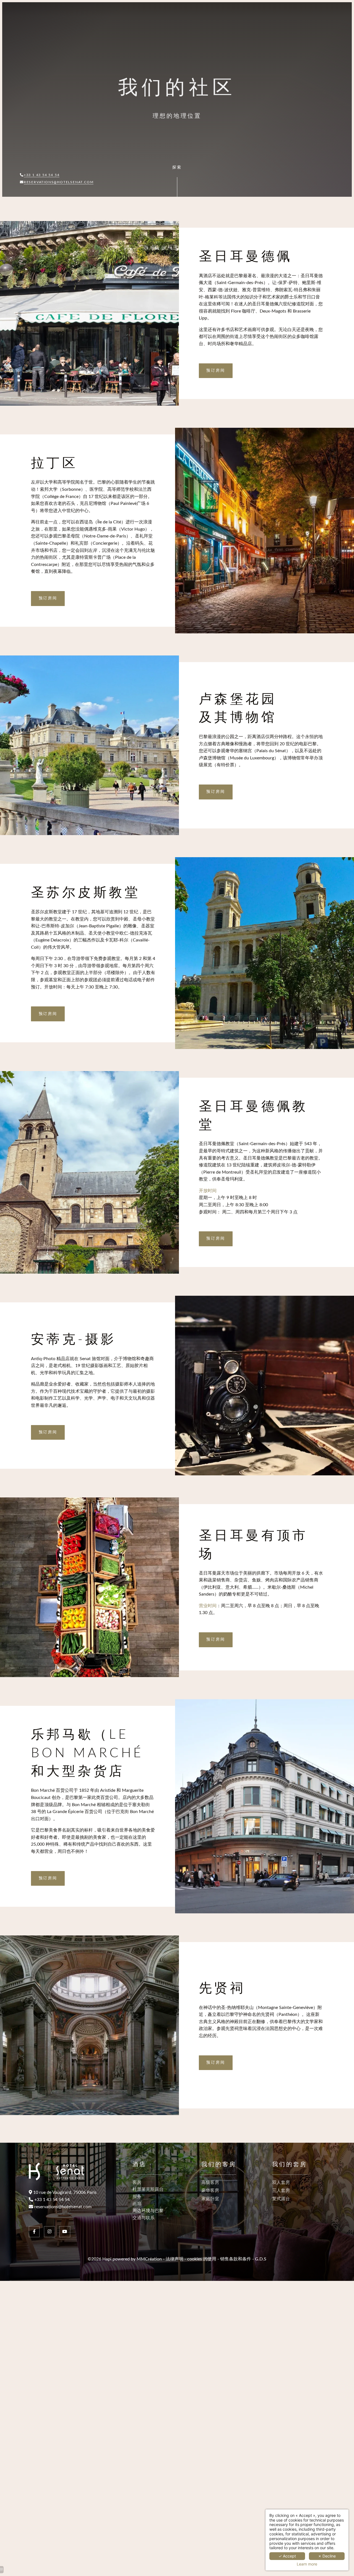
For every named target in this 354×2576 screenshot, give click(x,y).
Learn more (307, 2564)
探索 (177, 167)
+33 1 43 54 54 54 (42, 175)
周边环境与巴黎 (148, 2211)
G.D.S (261, 2259)
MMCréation (149, 2259)
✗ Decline (327, 2556)
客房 (137, 2182)
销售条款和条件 (236, 2259)
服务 (137, 2197)
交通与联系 (144, 2218)
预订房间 (216, 371)
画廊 (137, 2204)
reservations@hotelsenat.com (59, 182)
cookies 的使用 (202, 2259)
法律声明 (175, 2259)
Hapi (107, 2259)
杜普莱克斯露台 (148, 2189)
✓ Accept (287, 2556)
